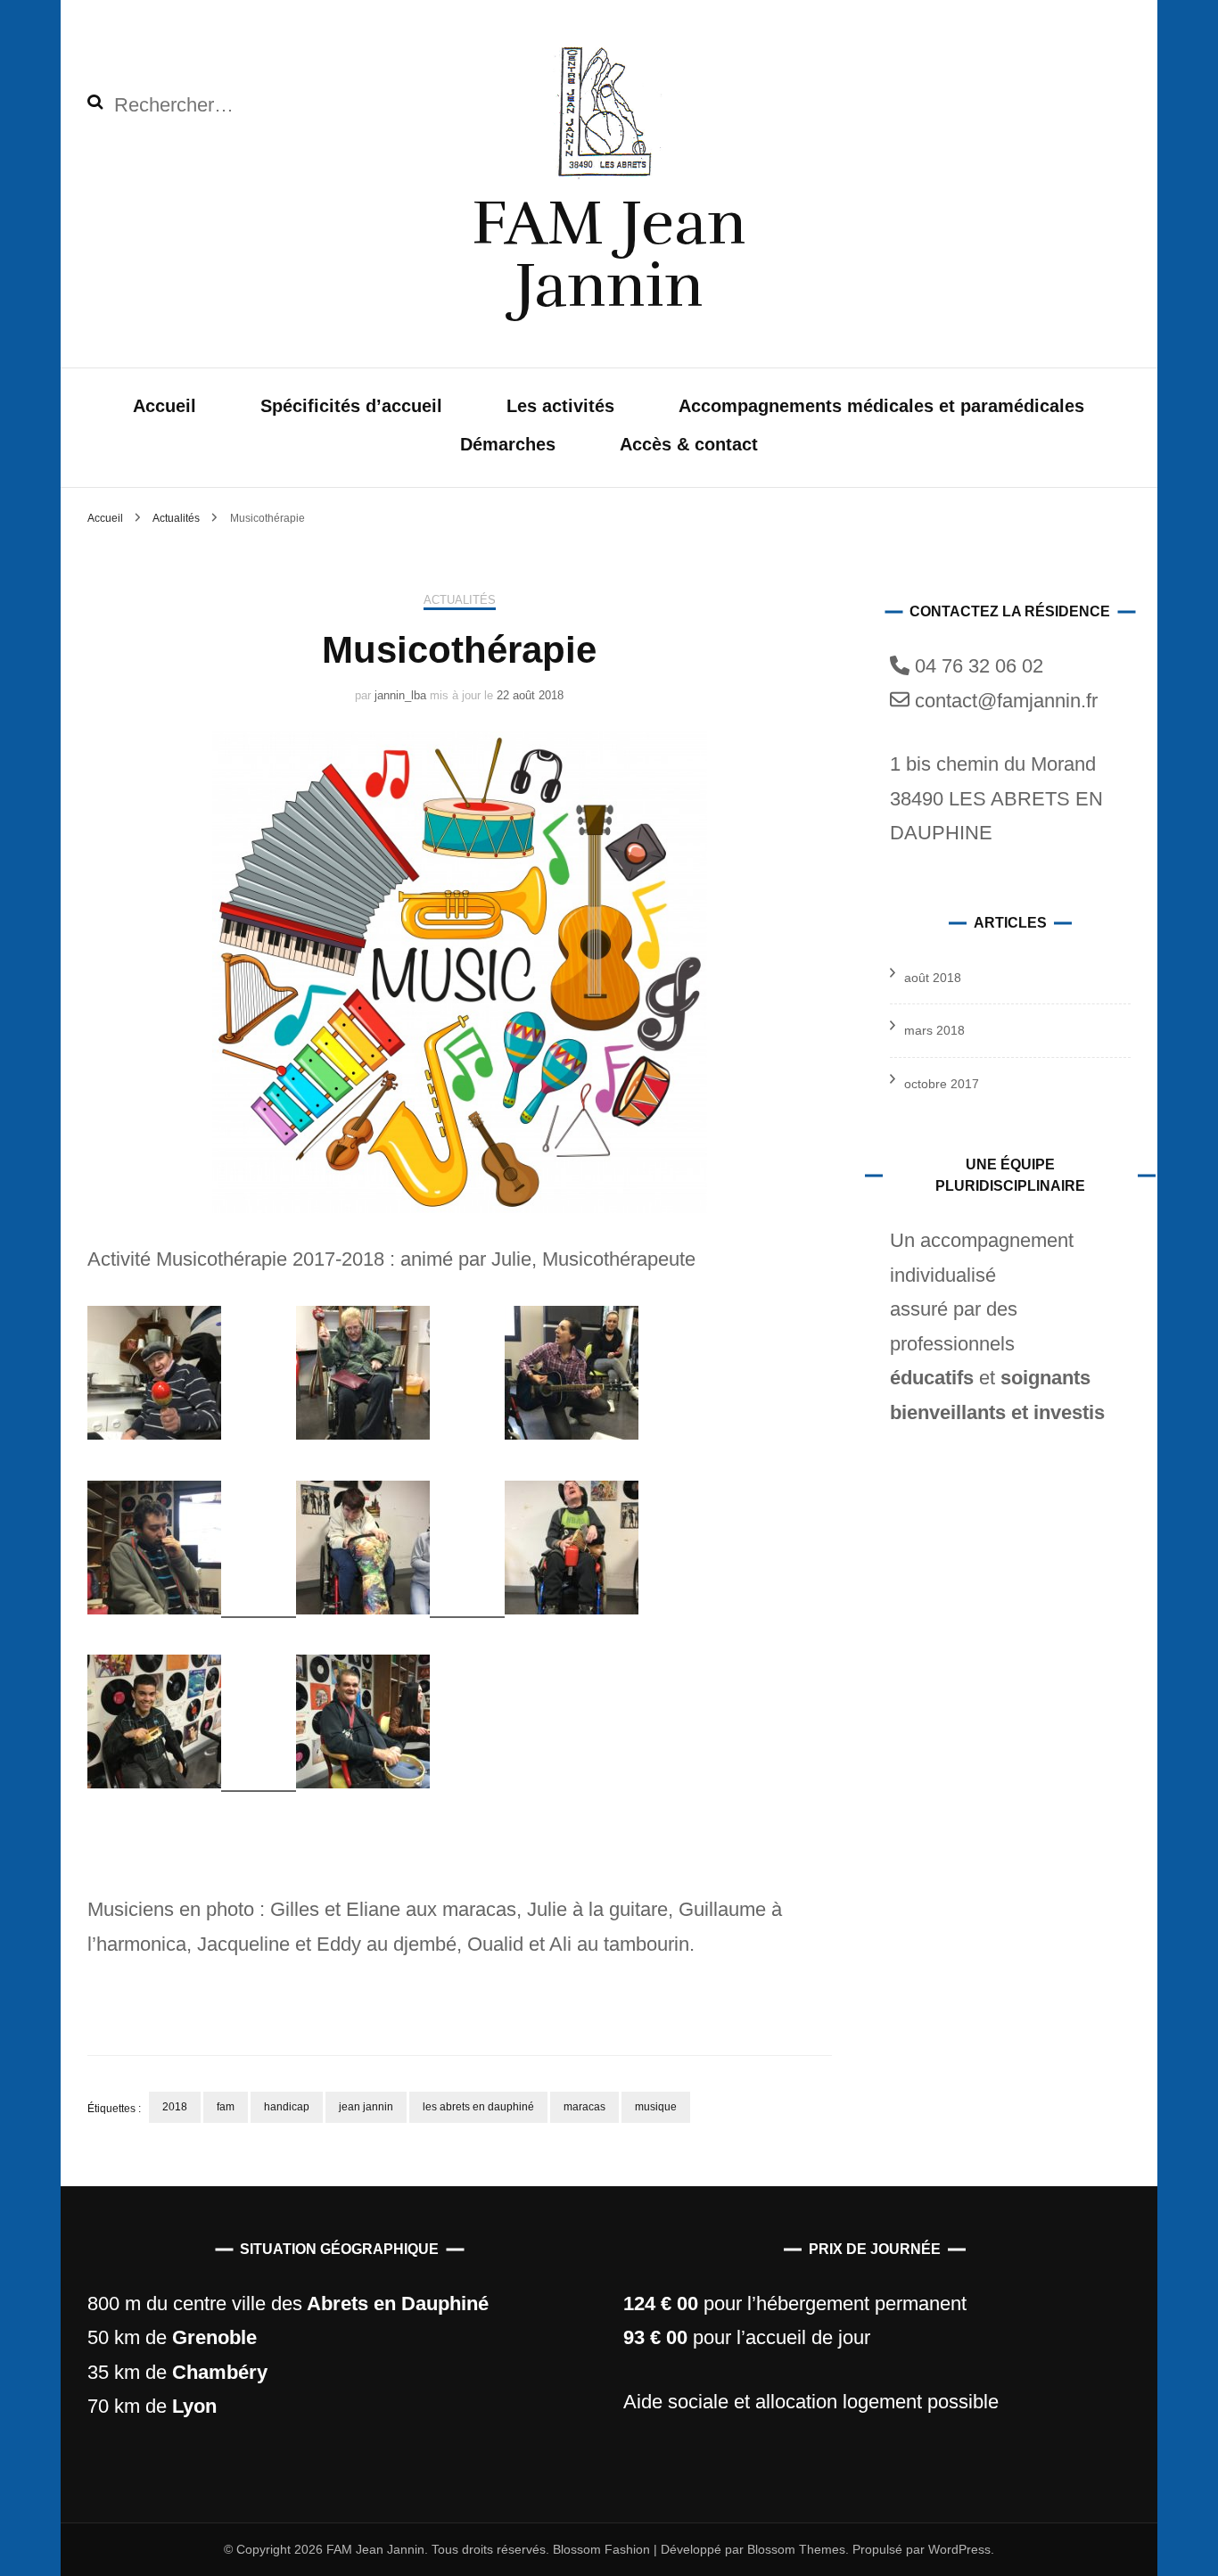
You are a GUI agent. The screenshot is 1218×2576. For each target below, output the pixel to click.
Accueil (165, 406)
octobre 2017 (942, 1084)
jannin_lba (400, 695)
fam (226, 2107)
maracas (584, 2107)
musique (656, 2107)
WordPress (959, 2549)
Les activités (560, 406)
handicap (287, 2107)
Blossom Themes (794, 2549)
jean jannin (366, 2107)
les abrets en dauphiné (478, 2107)
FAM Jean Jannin (609, 254)
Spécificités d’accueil (351, 406)
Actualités (460, 600)
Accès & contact (689, 444)
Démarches (508, 444)
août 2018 (933, 978)
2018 (175, 2107)
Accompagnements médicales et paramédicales (881, 406)
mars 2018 (934, 1030)
